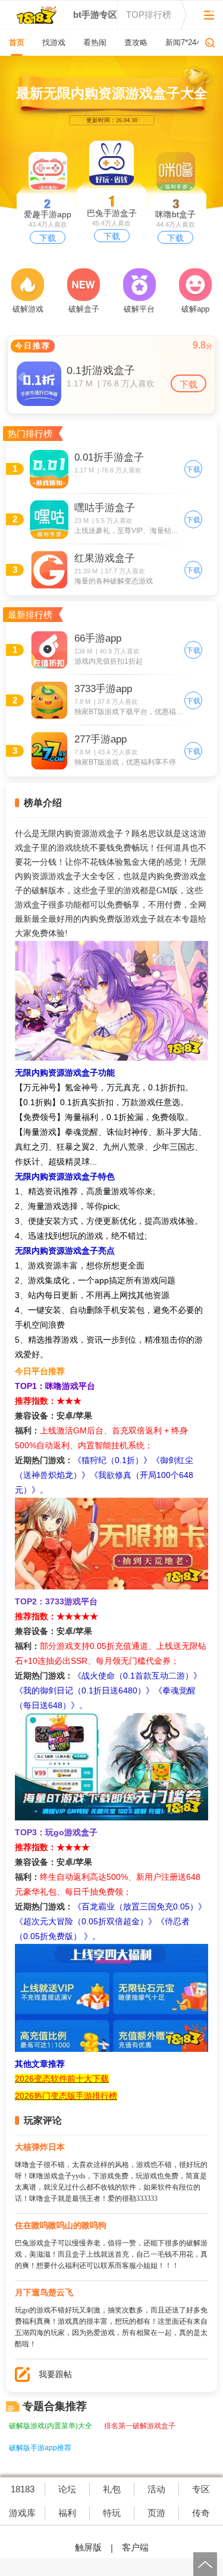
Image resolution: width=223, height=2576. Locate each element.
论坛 (67, 2489)
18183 (23, 2489)
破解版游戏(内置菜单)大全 (51, 2426)
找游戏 (54, 42)
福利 (67, 2513)
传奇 (201, 2513)
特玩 (112, 2513)
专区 (201, 2489)
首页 (17, 42)
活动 (156, 2489)
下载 (112, 236)
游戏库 (22, 2513)
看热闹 (95, 42)
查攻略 (136, 42)
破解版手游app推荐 (40, 2448)
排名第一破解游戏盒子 (140, 2426)
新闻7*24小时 (189, 42)
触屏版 (88, 2547)
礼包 (112, 2489)
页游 (156, 2513)
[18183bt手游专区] (37, 15)
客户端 (135, 2547)
